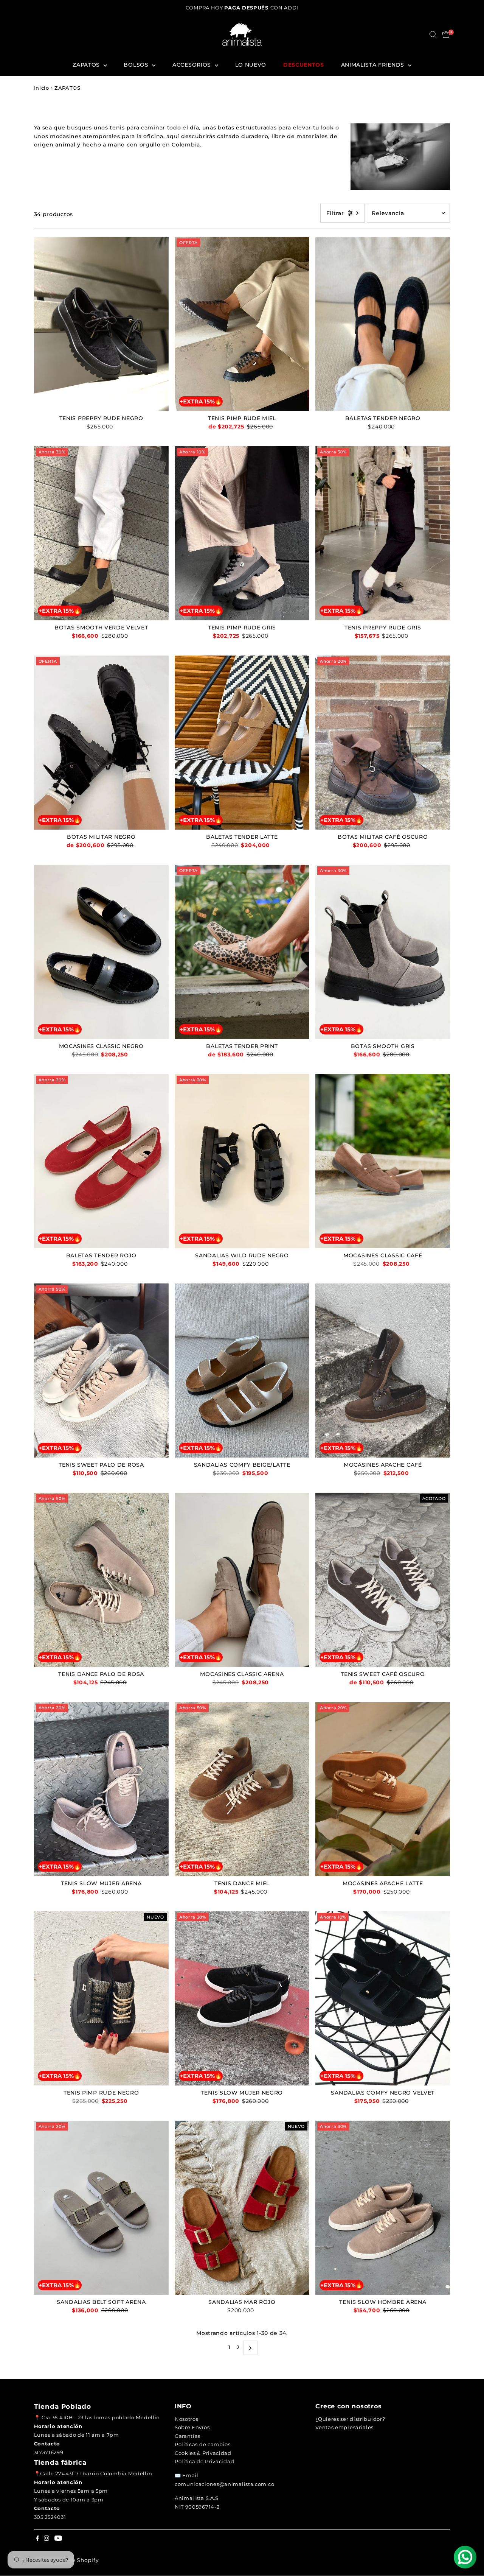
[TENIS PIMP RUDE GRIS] (242, 533)
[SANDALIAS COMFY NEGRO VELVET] (383, 1998)
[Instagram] (47, 2539)
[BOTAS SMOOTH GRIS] (383, 952)
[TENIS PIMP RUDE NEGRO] (101, 1998)
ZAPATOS (87, 65)
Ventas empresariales (344, 2427)
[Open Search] (433, 34)
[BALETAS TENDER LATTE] (242, 742)
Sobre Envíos (192, 2427)
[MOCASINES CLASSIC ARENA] (242, 1579)
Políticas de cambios (203, 2444)
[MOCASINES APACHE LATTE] (383, 1789)
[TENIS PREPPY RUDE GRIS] (383, 533)
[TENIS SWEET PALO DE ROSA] (101, 1370)
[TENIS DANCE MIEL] (242, 1789)
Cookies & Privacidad (203, 2453)
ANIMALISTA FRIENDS (374, 65)
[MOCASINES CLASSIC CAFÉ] (383, 1161)
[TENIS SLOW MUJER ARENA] (101, 1789)
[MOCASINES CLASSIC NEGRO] (101, 952)
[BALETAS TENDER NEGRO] (383, 324)
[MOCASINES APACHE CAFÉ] (383, 1370)
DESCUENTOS (304, 65)
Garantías (188, 2436)
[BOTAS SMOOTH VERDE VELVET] (101, 533)
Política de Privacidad (204, 2461)
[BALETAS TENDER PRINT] (242, 952)
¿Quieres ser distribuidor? (350, 2419)
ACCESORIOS (193, 65)
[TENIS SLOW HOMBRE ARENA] (383, 2207)
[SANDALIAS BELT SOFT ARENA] (101, 2207)
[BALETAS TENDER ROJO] (101, 1161)
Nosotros (187, 2419)
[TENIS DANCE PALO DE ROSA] (101, 1579)
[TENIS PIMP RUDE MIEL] (242, 324)
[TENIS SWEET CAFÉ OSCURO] (383, 1579)
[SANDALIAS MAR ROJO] (242, 2207)
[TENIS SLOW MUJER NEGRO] (242, 1998)
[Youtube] (58, 2539)
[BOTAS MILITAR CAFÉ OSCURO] (383, 742)
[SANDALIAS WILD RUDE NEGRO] (242, 1161)
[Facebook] (37, 2539)
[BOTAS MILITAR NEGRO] (101, 742)
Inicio (42, 88)
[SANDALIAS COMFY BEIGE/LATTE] (242, 1370)
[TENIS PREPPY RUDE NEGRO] (101, 324)
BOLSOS (137, 65)
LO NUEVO (251, 65)
